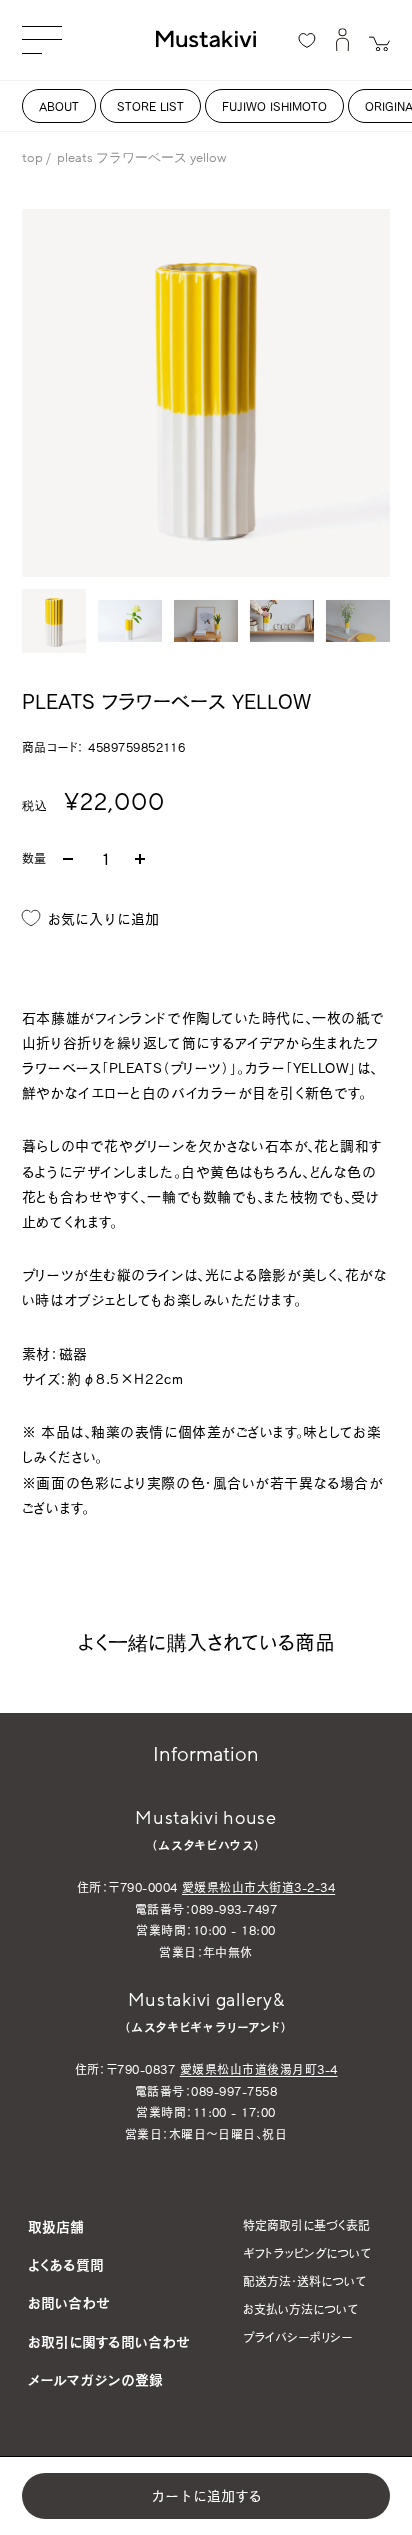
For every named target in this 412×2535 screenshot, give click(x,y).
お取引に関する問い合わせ (109, 2341)
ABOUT (59, 106)
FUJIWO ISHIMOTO (274, 106)
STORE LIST (150, 106)
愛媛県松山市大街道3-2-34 (258, 1887)
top (32, 158)
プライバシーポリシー (297, 2337)
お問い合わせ (69, 2302)
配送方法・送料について (304, 2281)
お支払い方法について (300, 2309)
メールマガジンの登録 (95, 2379)
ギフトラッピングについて (307, 2253)
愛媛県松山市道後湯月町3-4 (259, 2069)
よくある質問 (66, 2264)
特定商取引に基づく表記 (306, 2225)
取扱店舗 (56, 2226)
